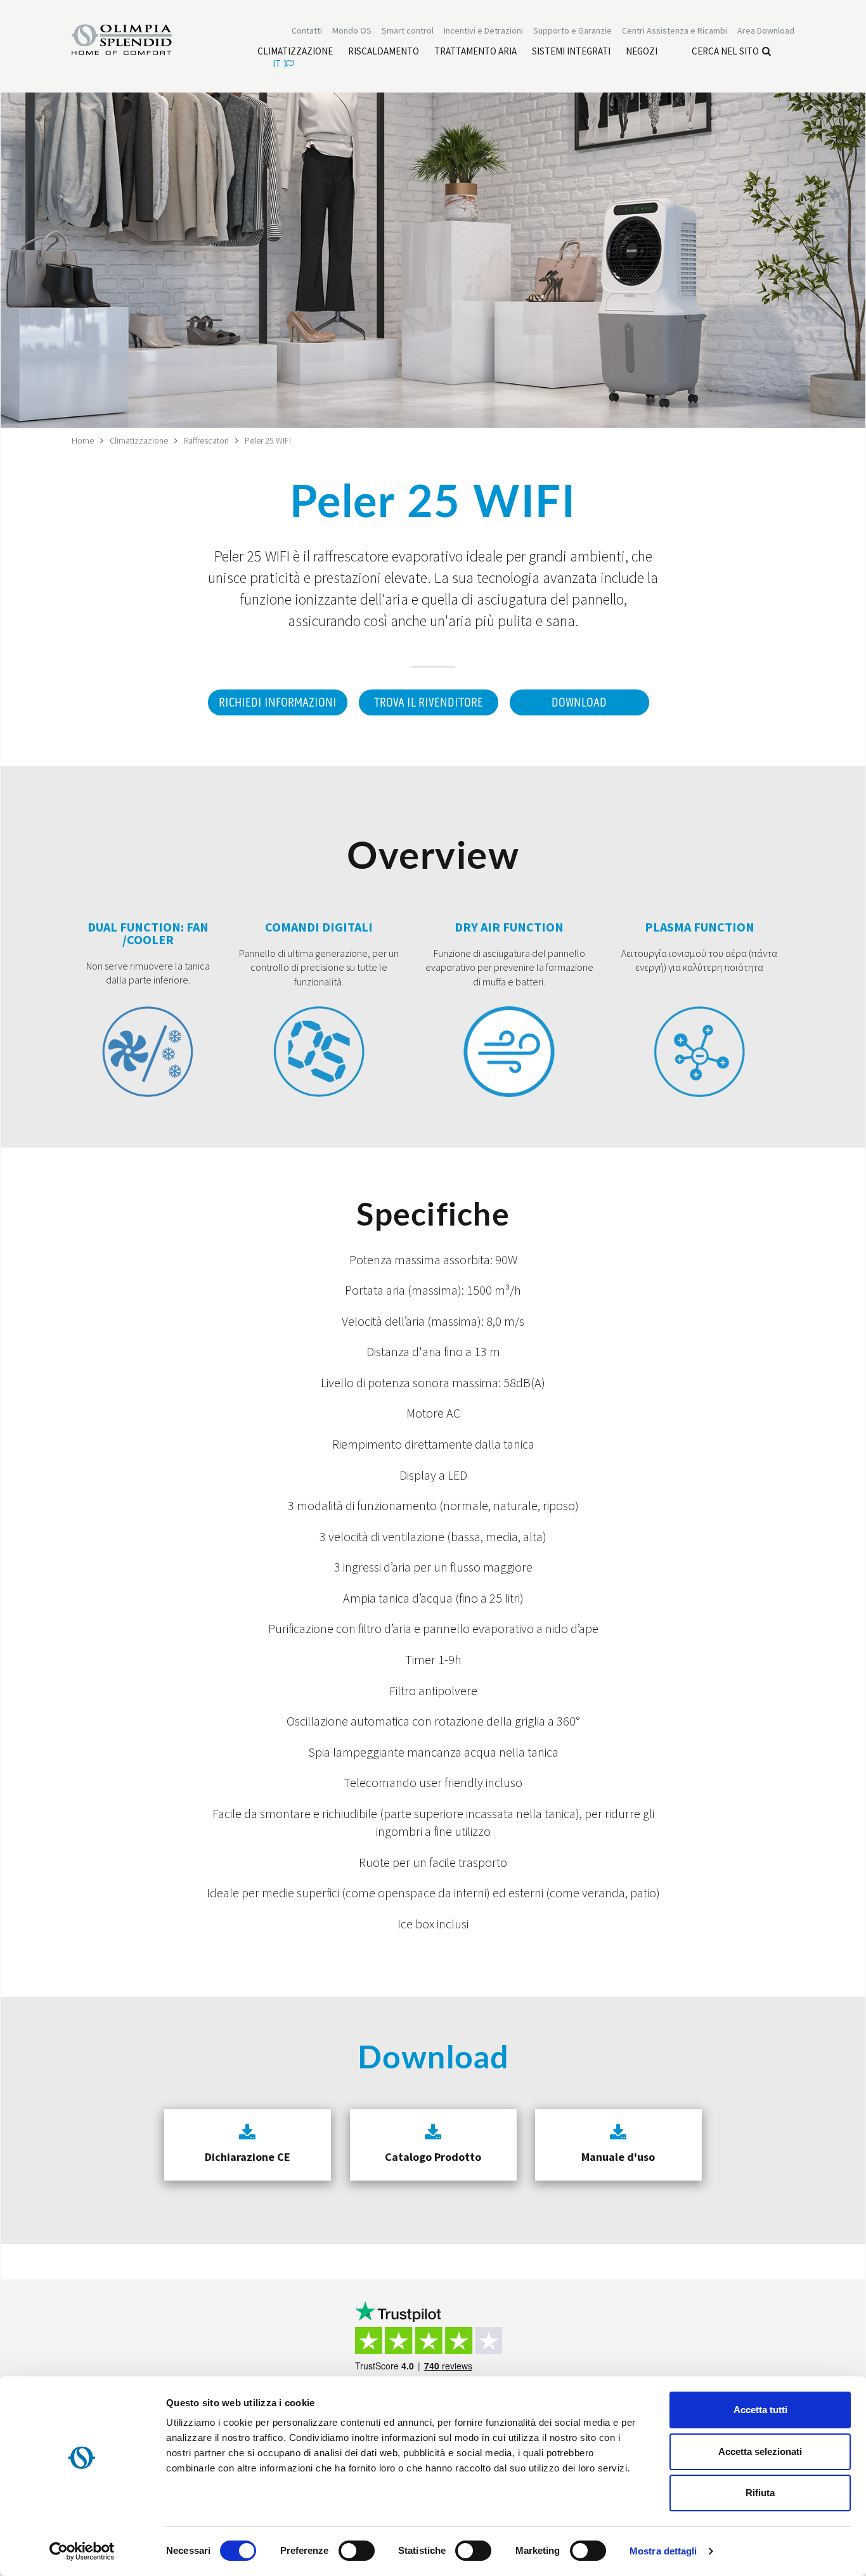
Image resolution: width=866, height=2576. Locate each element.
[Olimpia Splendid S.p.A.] (135, 39)
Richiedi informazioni (278, 703)
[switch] (357, 2551)
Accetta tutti (760, 2410)
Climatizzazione (139, 440)
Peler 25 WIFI (268, 440)
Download (579, 703)
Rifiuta (760, 2493)
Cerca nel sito (725, 51)
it (277, 64)
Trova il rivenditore (429, 703)
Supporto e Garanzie (572, 30)
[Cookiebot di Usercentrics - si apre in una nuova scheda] (82, 2551)
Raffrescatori (206, 440)
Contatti (307, 30)
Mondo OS (352, 30)
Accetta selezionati (760, 2451)
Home (83, 440)
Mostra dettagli (663, 2551)
